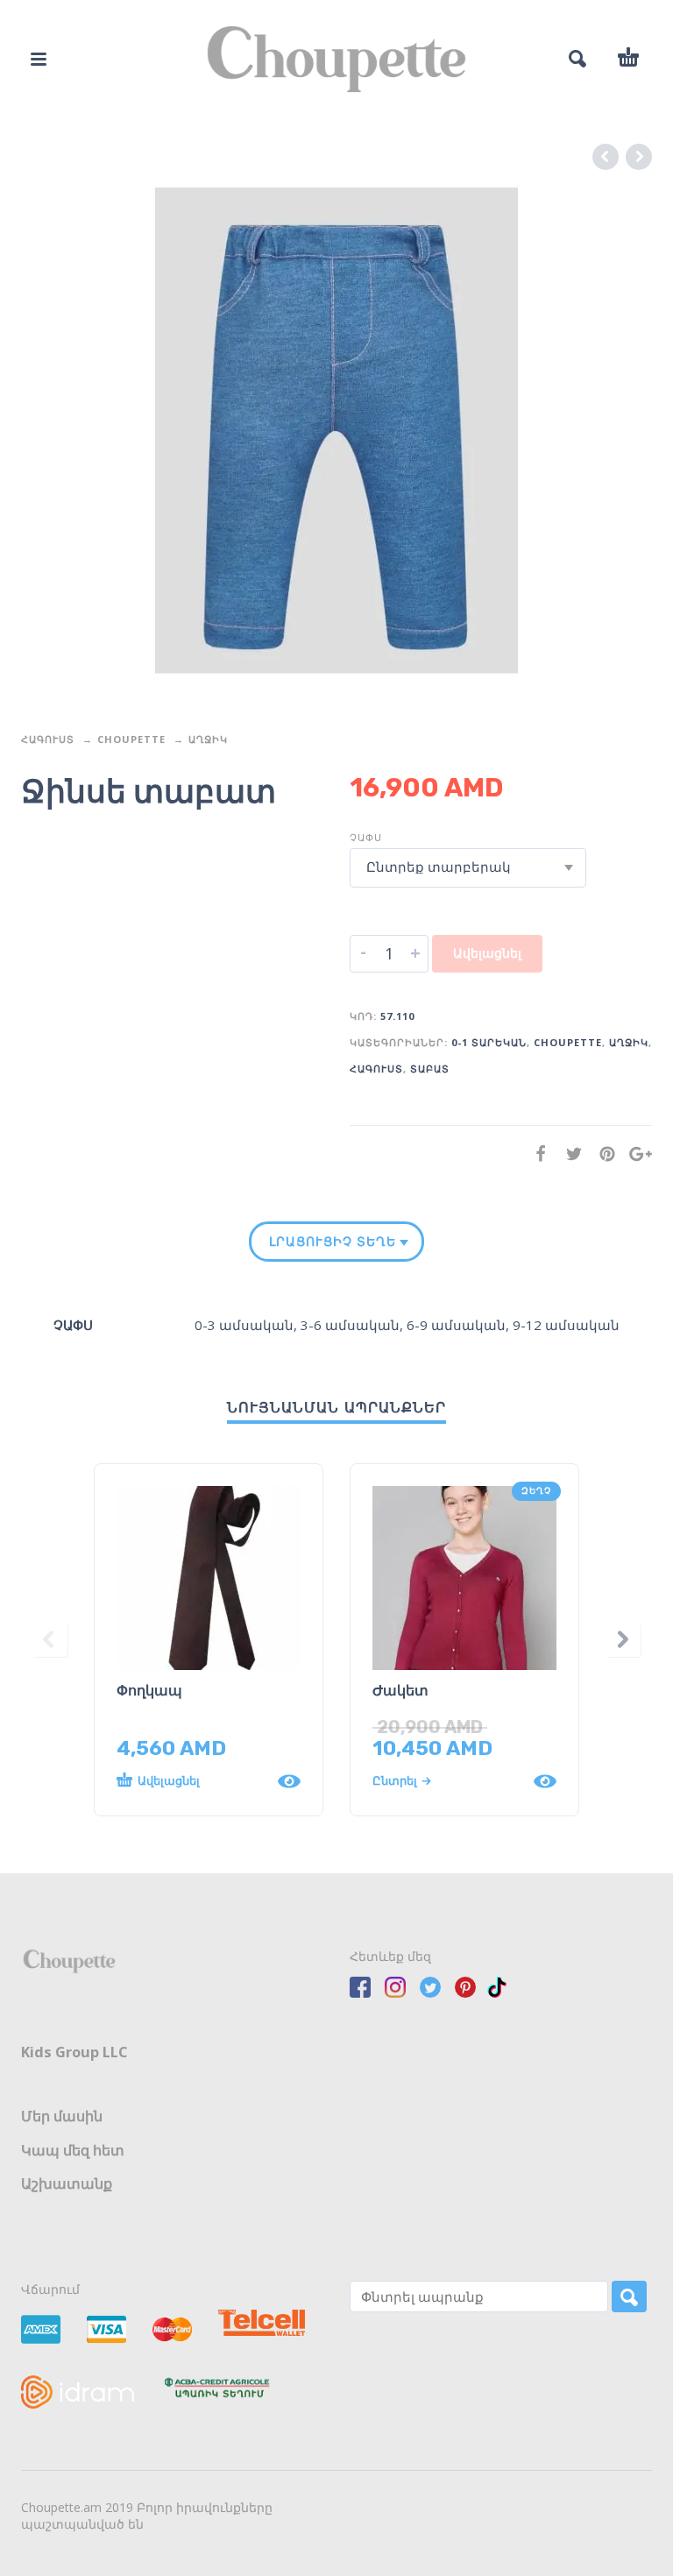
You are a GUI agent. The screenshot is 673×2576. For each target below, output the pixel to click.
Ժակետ (400, 1691)
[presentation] (50, 1640)
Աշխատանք (67, 2183)
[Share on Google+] (635, 1154)
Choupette (131, 739)
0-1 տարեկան (489, 1042)
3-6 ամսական (350, 1325)
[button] (191, 1781)
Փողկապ (149, 1691)
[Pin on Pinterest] (602, 1154)
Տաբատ (430, 1069)
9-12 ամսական (566, 1325)
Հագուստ (48, 739)
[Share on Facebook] (535, 1154)
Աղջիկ (208, 739)
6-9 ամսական (456, 1325)
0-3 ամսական (244, 1325)
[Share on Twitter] (569, 1154)
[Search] (629, 2296)
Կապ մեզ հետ (73, 2150)
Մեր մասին (62, 2116)
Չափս (366, 837)
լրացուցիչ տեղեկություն (333, 1242)
